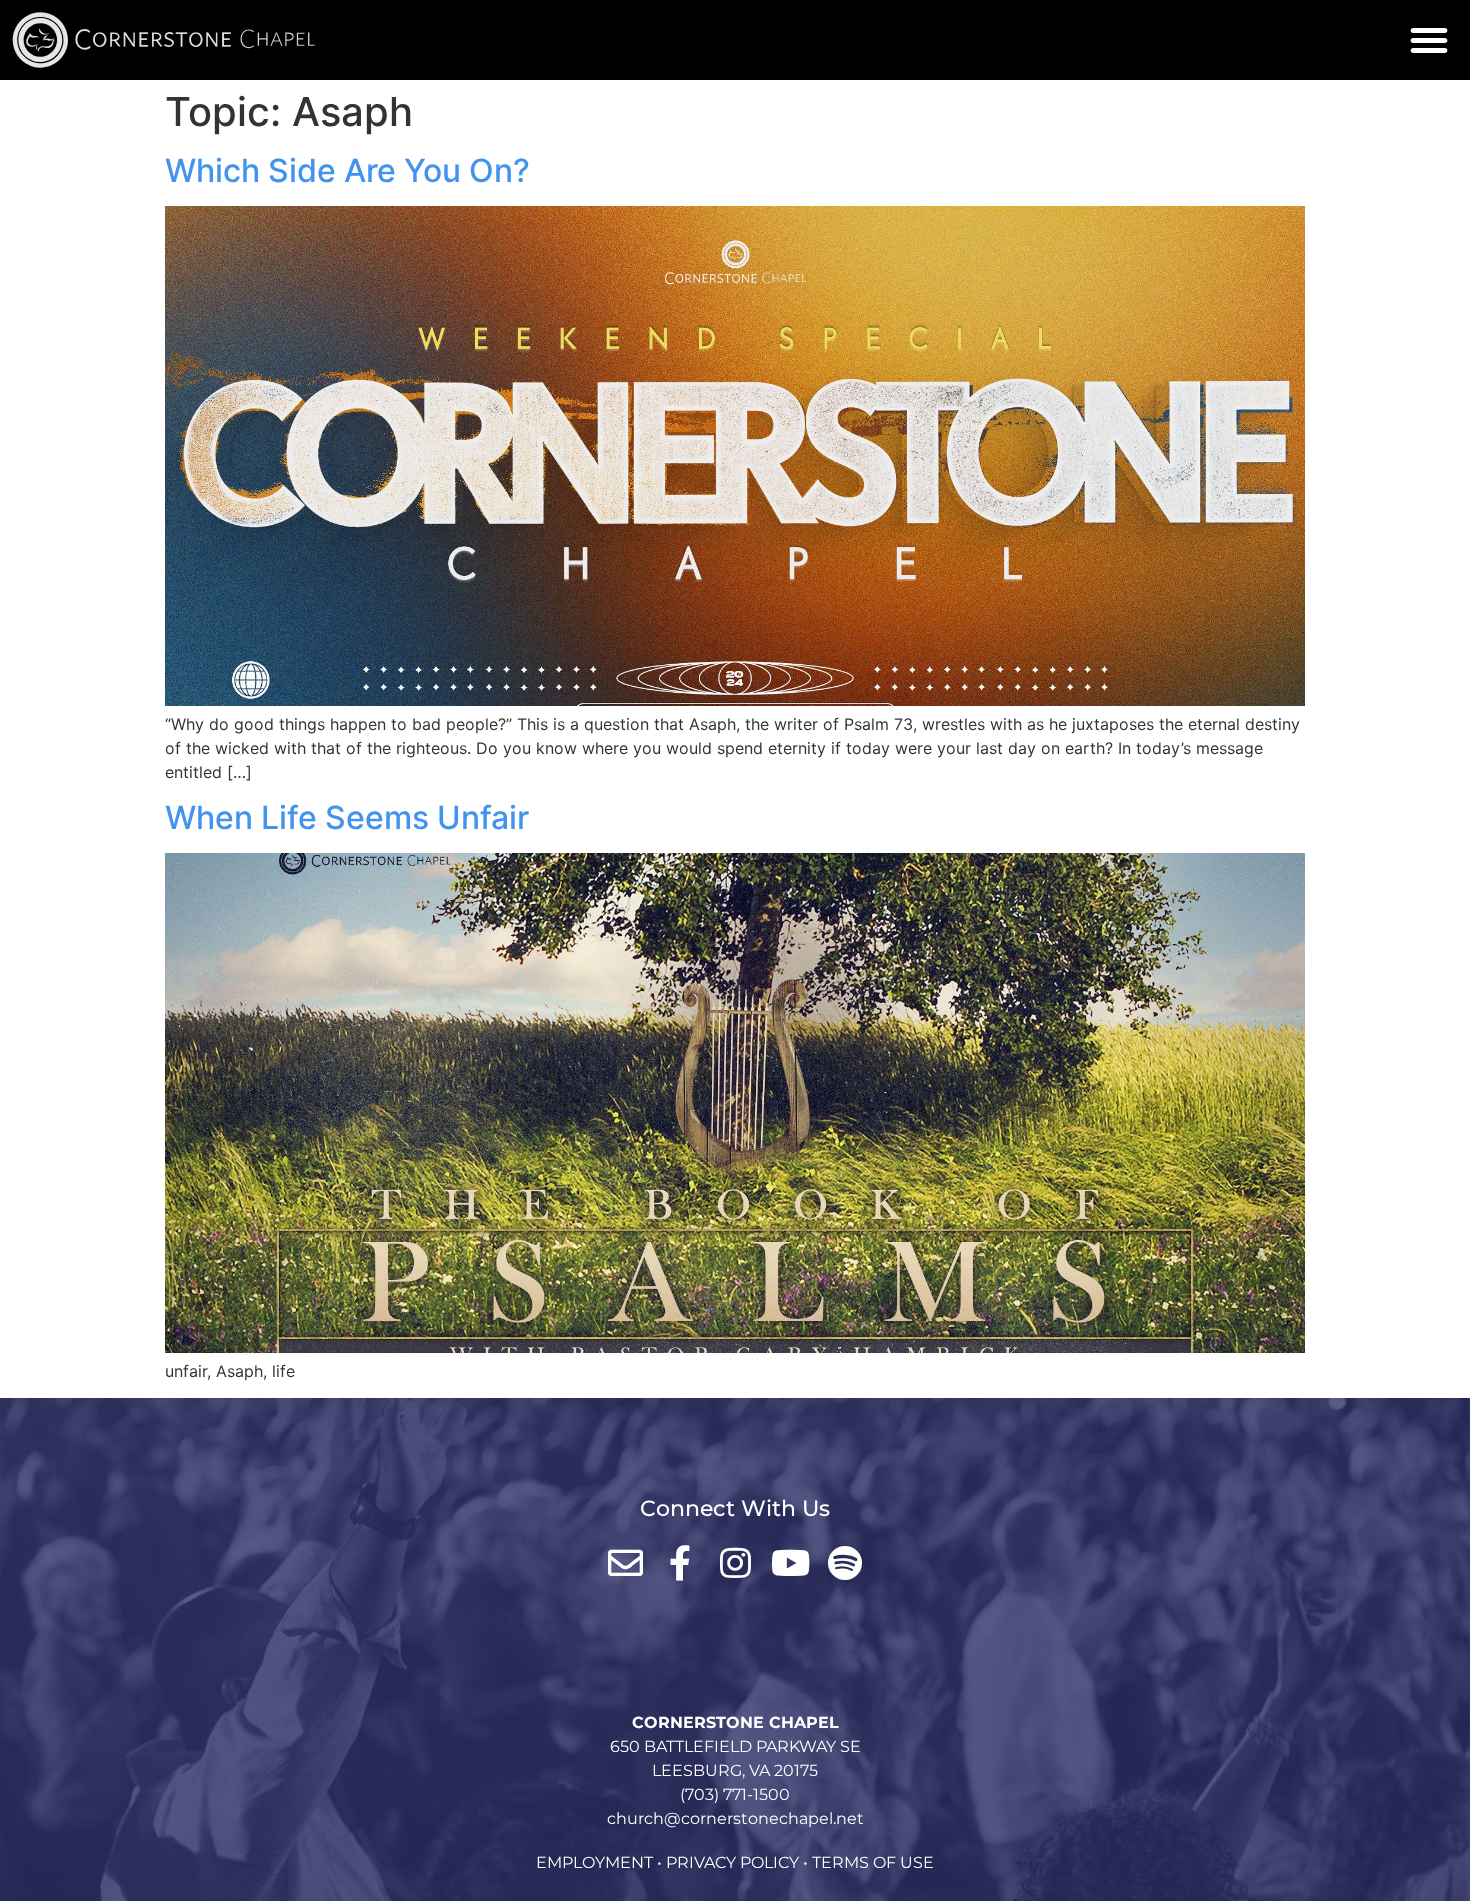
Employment (594, 1862)
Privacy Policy (732, 1862)
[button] (1429, 40)
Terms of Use (873, 1862)
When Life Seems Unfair (347, 817)
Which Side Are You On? (347, 170)
